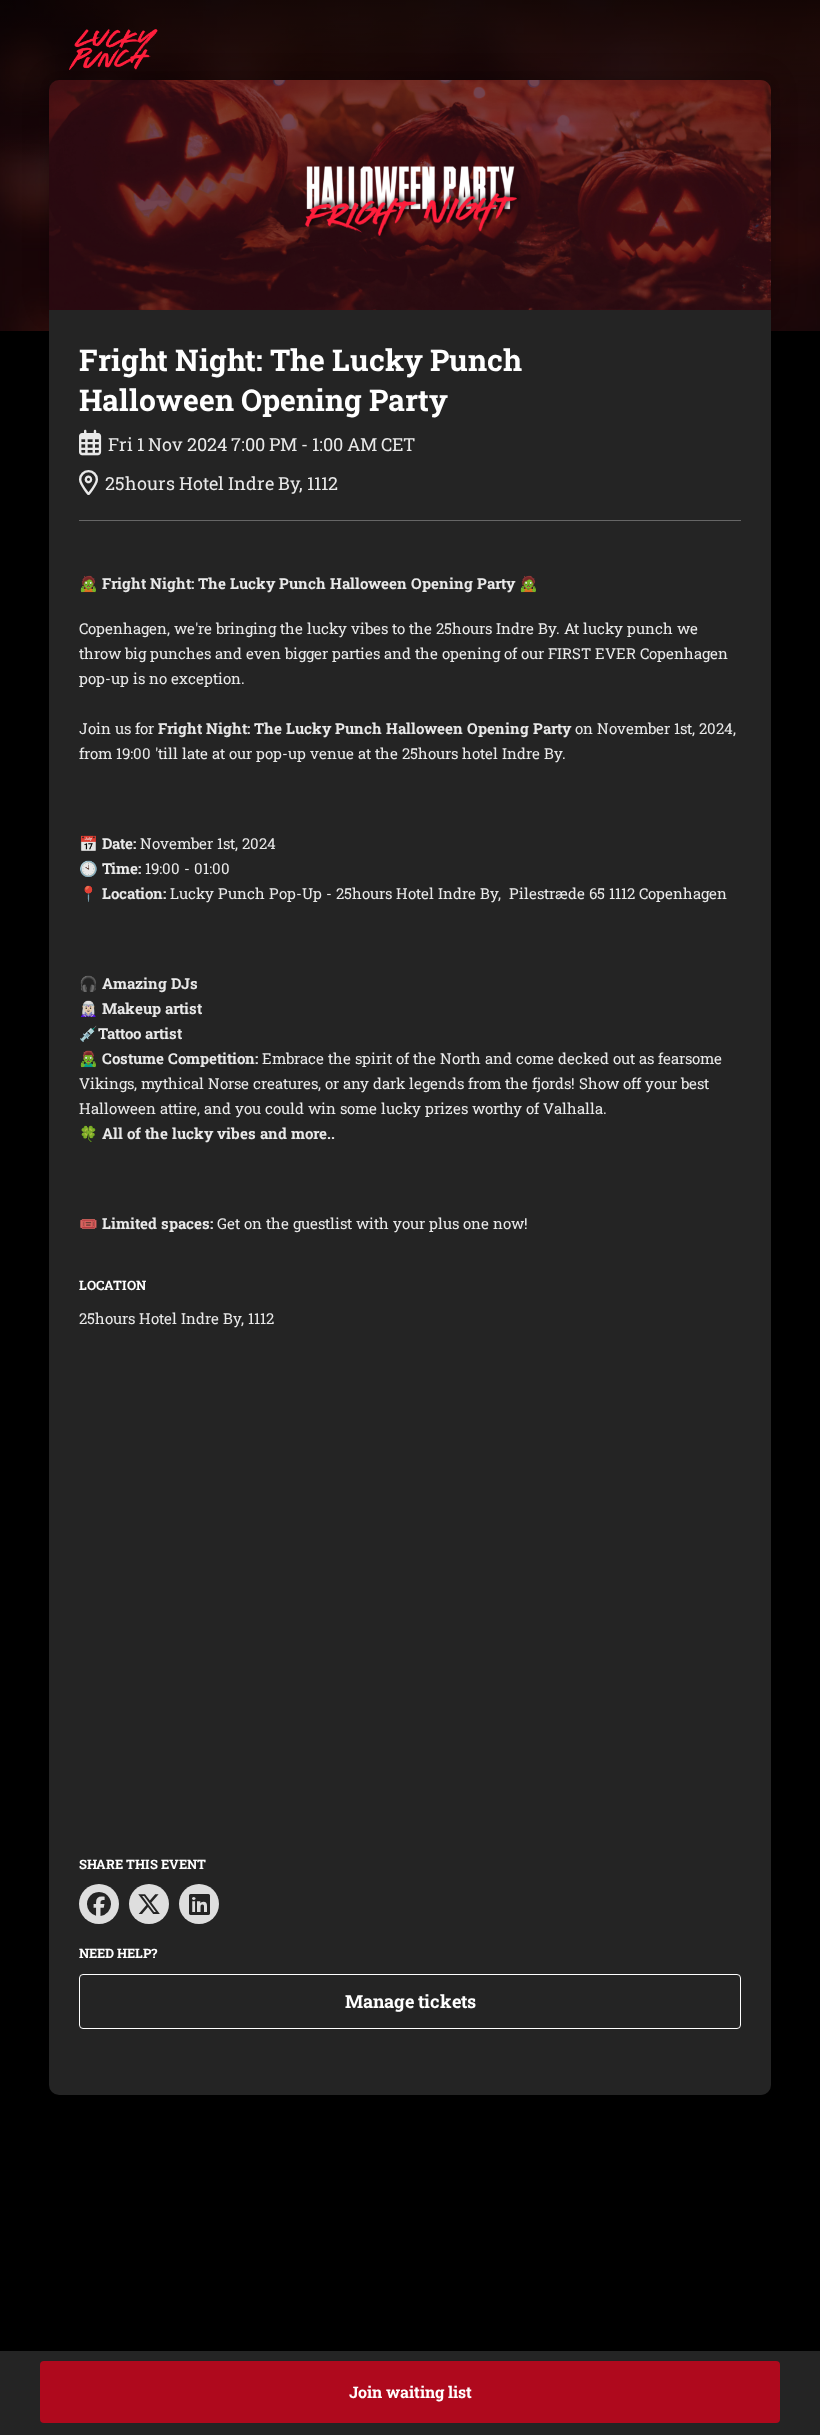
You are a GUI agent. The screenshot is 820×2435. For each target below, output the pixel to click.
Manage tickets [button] (410, 2001)
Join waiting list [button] (410, 2391)
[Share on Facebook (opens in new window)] (99, 1904)
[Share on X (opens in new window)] (149, 1904)
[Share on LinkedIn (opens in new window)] (199, 1904)
